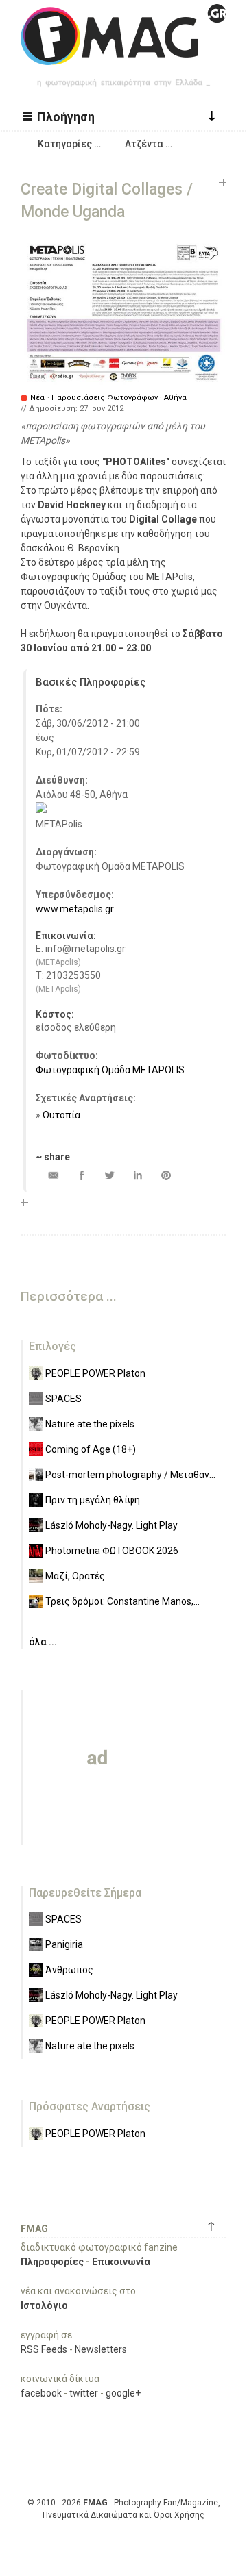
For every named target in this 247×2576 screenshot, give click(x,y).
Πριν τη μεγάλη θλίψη (93, 1500)
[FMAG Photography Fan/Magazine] (123, 55)
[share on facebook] (81, 1175)
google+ (123, 2393)
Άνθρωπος (69, 1970)
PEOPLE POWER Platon (95, 1373)
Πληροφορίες (52, 2262)
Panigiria (64, 1944)
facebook (41, 2393)
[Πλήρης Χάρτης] (41, 810)
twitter (84, 2393)
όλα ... (43, 1642)
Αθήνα (175, 398)
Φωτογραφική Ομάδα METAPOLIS (110, 1070)
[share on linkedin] (138, 1175)
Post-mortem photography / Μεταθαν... (130, 1475)
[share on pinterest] (166, 1175)
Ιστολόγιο (44, 2305)
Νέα (37, 398)
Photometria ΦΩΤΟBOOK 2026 (112, 1551)
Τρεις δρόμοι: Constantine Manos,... (122, 1601)
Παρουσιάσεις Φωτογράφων (105, 398)
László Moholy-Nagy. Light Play (111, 1525)
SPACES (63, 1399)
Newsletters (101, 2349)
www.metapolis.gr (75, 909)
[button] (60, 116)
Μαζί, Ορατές (75, 1576)
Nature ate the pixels (90, 1424)
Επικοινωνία (121, 2262)
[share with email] (53, 1175)
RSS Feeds (44, 2349)
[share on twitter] (109, 1175)
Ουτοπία (61, 1115)
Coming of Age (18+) (91, 1449)
